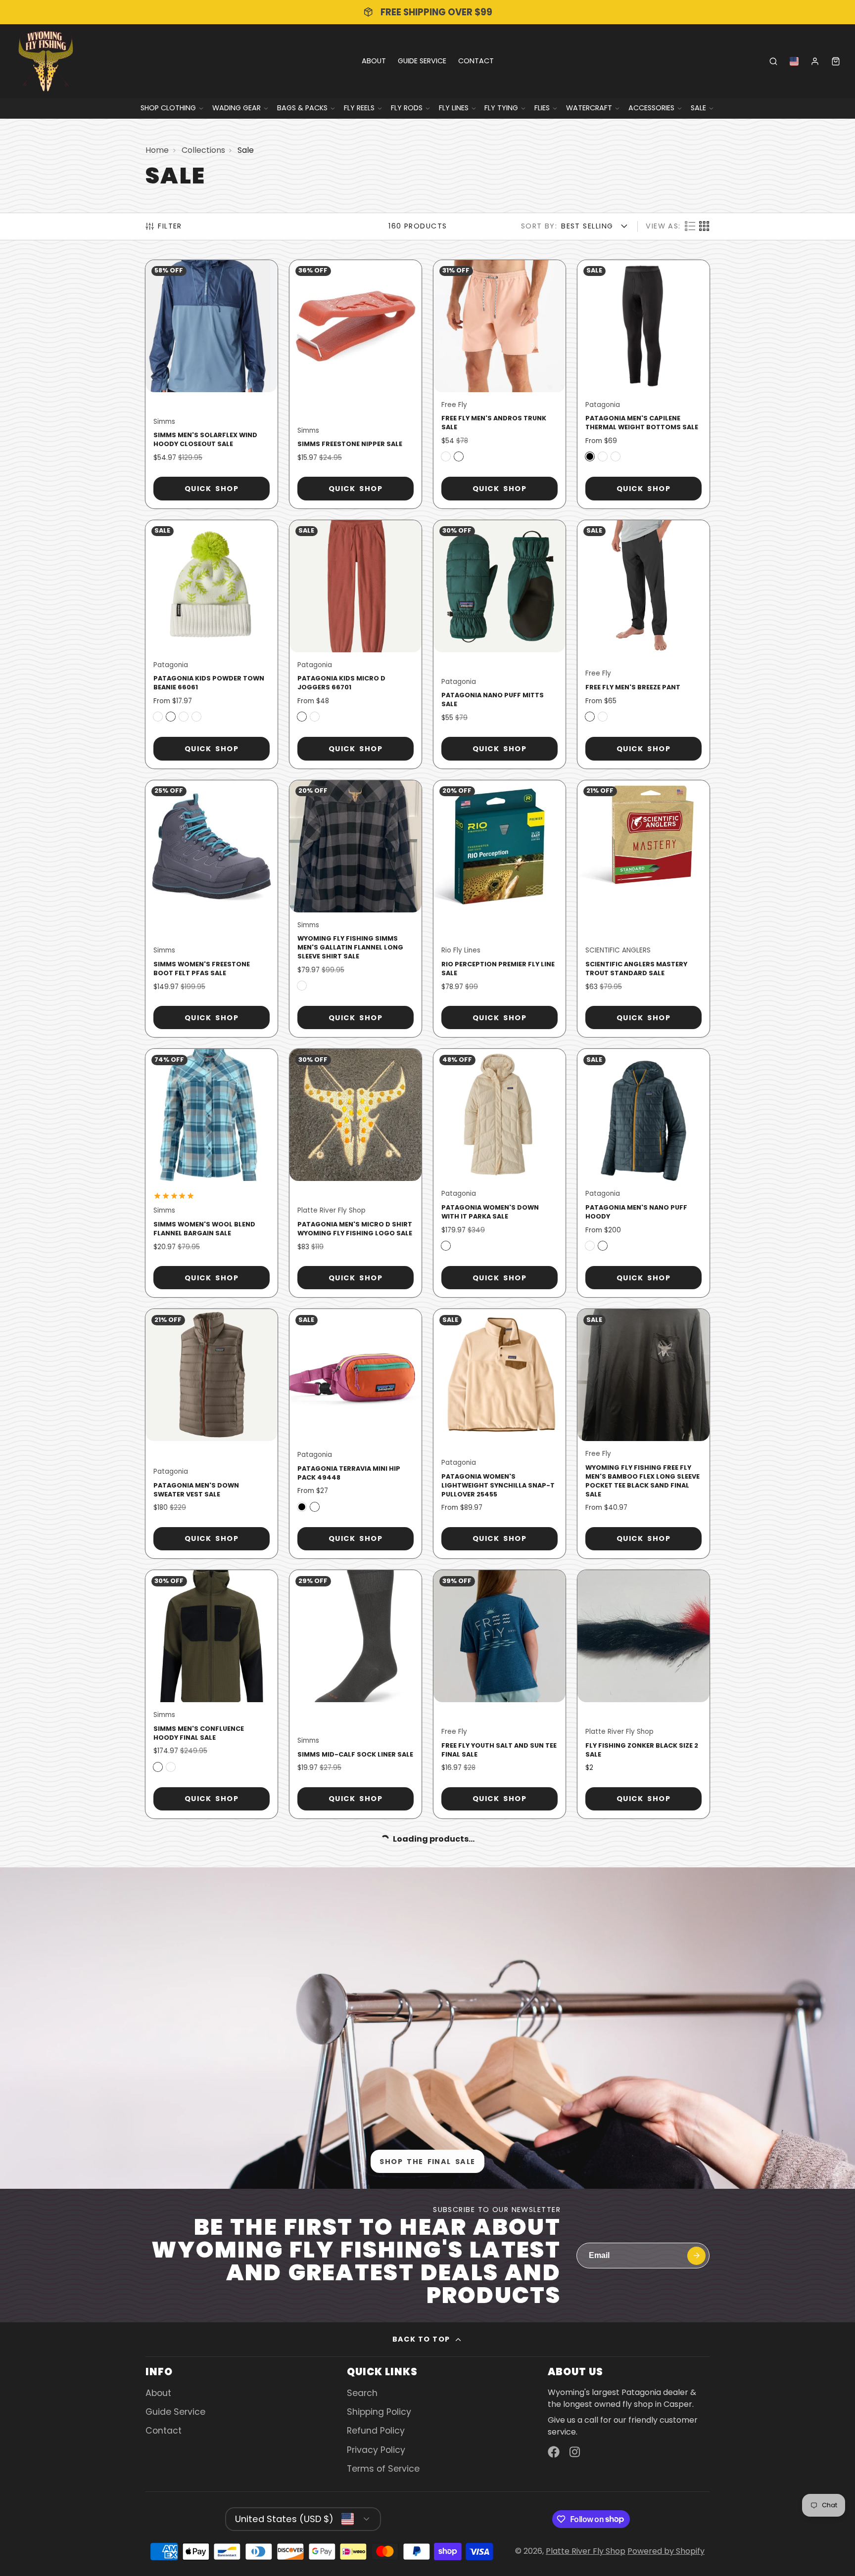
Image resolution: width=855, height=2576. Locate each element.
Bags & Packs (302, 108)
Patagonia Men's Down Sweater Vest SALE (212, 1434)
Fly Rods (407, 108)
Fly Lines (454, 108)
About (374, 61)
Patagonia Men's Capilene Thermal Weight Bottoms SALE (643, 384)
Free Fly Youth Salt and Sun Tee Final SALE (499, 1694)
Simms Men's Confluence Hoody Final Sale (212, 1694)
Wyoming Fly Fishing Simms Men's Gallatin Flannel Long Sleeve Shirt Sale (356, 909)
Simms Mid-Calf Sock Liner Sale (356, 1694)
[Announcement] (427, 12)
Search (362, 2393)
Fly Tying (501, 108)
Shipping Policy (379, 2412)
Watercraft (589, 108)
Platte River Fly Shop (586, 2551)
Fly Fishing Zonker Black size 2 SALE (643, 1694)
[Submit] (696, 2256)
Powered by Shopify (666, 2551)
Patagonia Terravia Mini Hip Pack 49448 (356, 1434)
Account (815, 61)
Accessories (651, 108)
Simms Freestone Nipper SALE (356, 384)
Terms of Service (383, 2469)
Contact (476, 61)
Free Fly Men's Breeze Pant (643, 644)
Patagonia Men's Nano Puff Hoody (643, 1173)
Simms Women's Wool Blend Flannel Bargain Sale (212, 1173)
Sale (698, 108)
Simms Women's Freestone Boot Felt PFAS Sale (212, 909)
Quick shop (212, 489)
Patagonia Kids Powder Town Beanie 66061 (212, 644)
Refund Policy (376, 2431)
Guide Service (422, 61)
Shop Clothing (168, 108)
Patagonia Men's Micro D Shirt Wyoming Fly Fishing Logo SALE (356, 1173)
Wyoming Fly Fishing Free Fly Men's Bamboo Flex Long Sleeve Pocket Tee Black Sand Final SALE (643, 1434)
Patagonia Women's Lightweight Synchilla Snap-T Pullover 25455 (499, 1434)
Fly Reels (359, 108)
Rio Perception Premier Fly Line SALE (499, 909)
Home (157, 150)
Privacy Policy (376, 2450)
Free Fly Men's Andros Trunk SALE (499, 384)
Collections (203, 150)
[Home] (46, 61)
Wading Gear (237, 108)
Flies (542, 108)
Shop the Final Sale (427, 2162)
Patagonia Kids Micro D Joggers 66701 (356, 644)
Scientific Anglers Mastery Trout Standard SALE (643, 909)
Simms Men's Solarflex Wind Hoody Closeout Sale (212, 384)
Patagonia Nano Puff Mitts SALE (499, 644)
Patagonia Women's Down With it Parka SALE (499, 1173)
